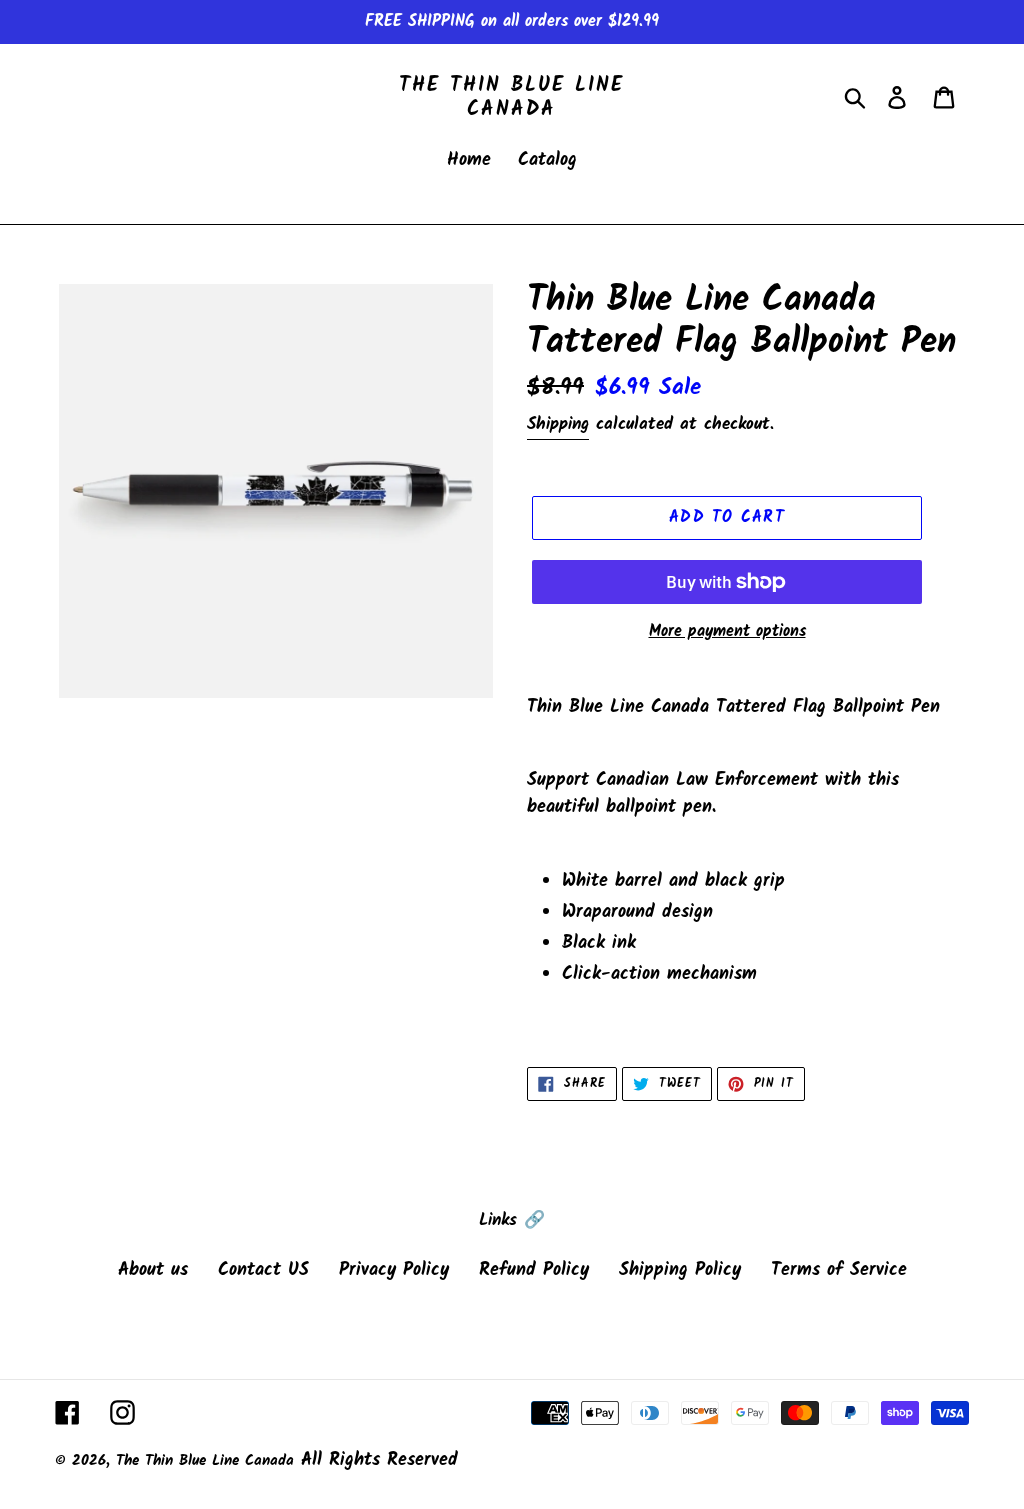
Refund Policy (534, 1270)
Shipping (558, 424)
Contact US (263, 1270)
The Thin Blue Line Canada (511, 98)
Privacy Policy (394, 1270)
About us (153, 1270)
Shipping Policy (680, 1270)
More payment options (727, 632)
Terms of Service (839, 1270)
